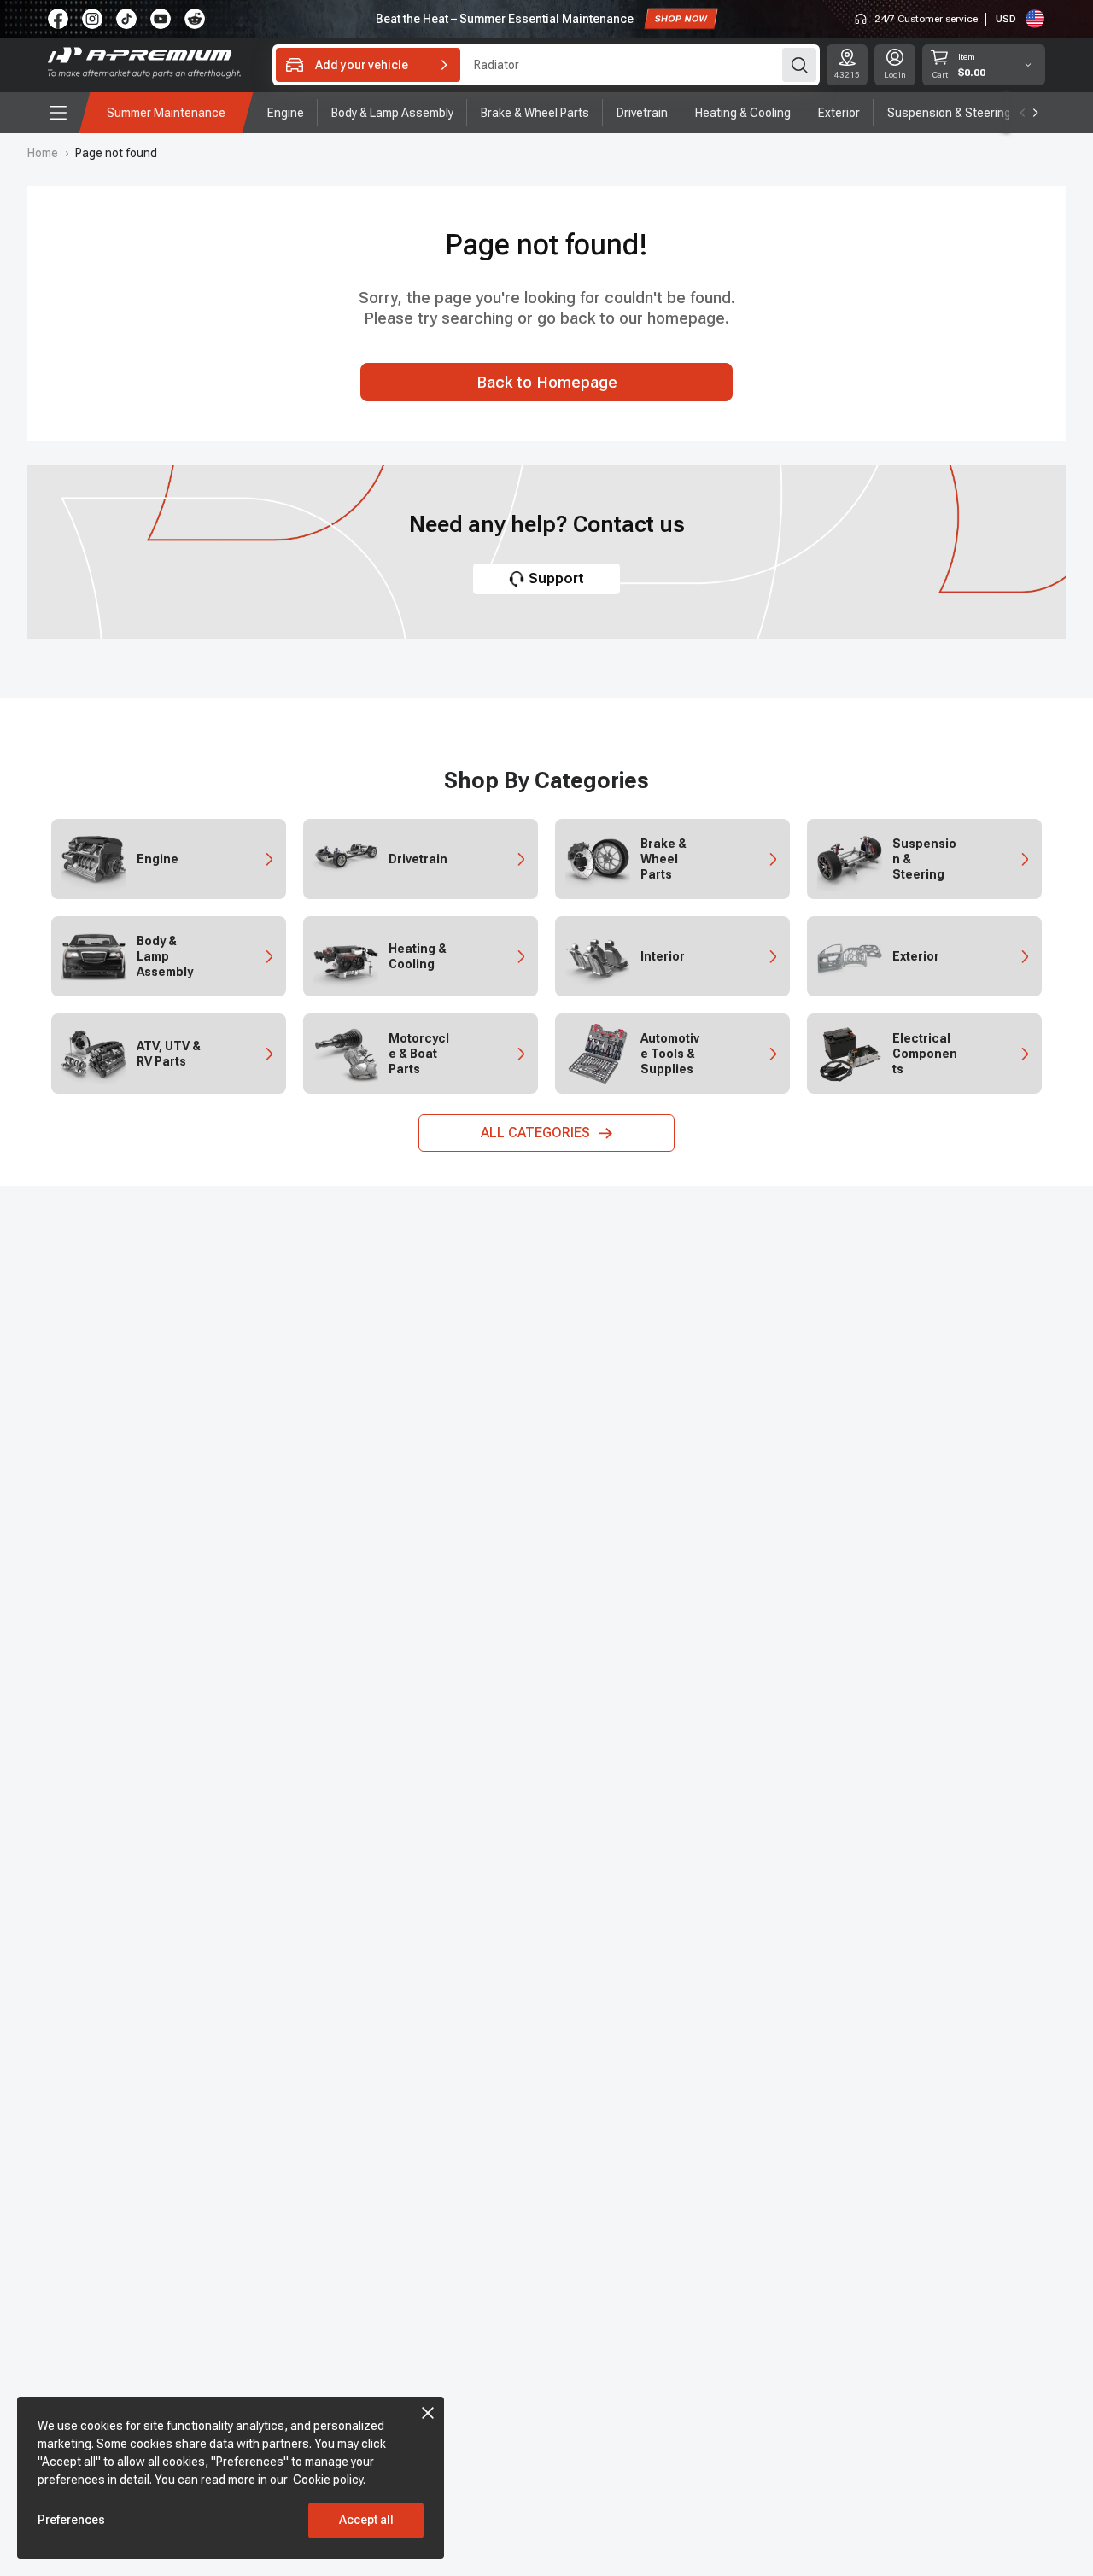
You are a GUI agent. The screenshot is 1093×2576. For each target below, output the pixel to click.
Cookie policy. (329, 2480)
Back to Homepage (547, 383)
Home (43, 153)
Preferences (71, 2520)
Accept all (366, 2520)
